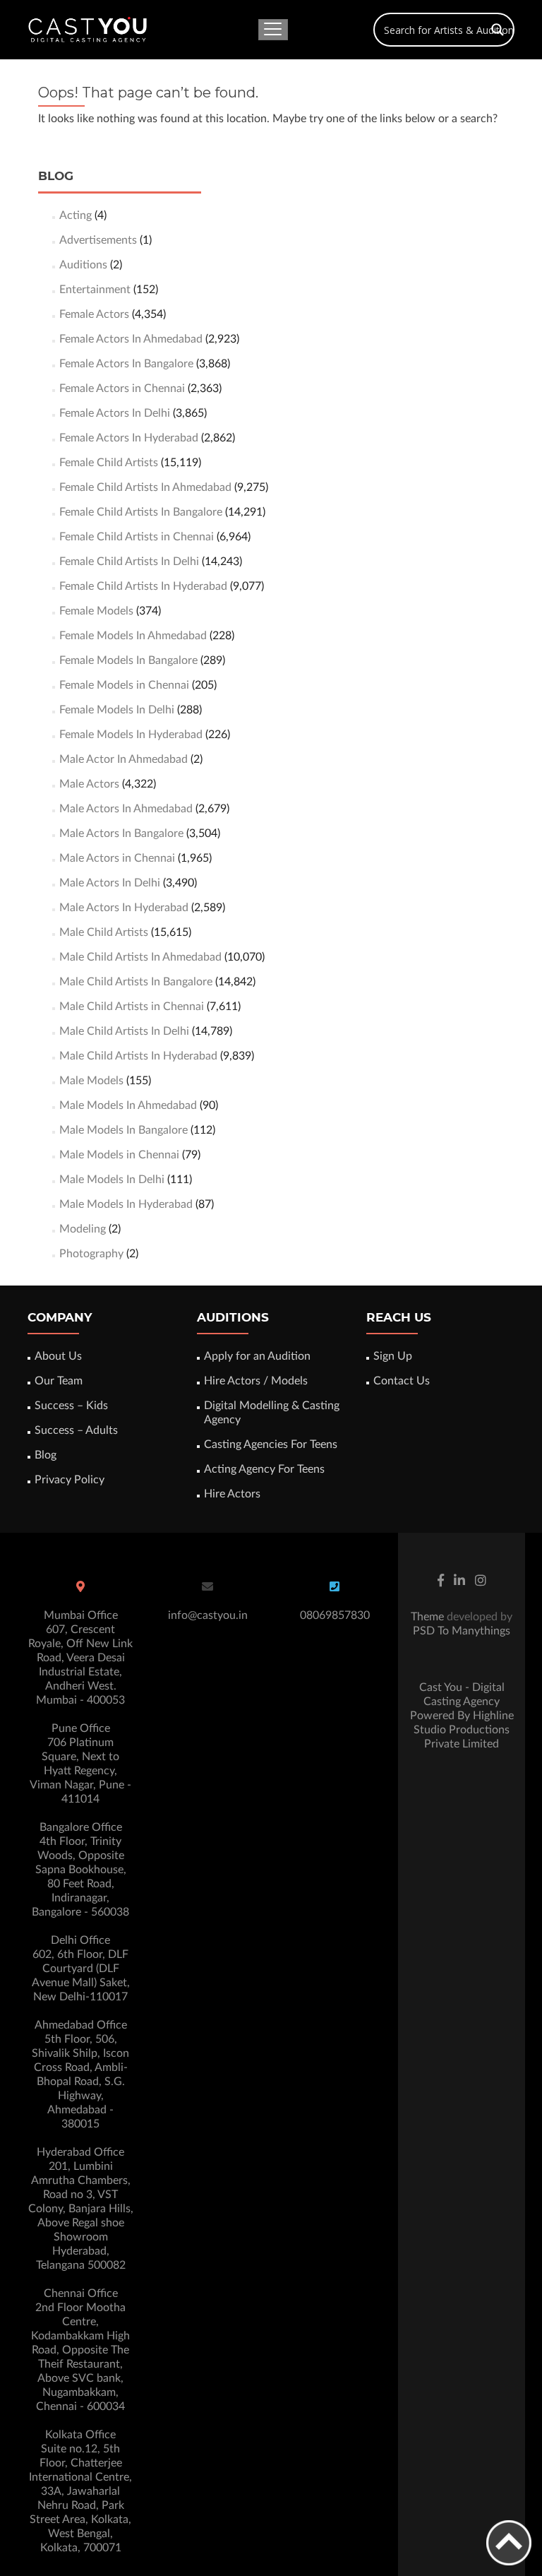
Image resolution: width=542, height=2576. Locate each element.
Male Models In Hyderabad (126, 1204)
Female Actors (94, 314)
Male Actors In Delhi (110, 883)
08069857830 (335, 1615)
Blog (46, 1455)
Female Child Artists (109, 463)
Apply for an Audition (257, 1356)
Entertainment (95, 290)
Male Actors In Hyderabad (124, 908)
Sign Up (393, 1356)
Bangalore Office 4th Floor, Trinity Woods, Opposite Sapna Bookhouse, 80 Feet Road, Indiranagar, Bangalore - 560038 (80, 1870)
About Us (58, 1356)
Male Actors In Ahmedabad (126, 809)
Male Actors (89, 784)
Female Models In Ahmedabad (133, 636)
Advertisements (98, 240)
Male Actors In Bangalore (121, 833)
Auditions (83, 265)
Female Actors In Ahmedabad (131, 339)
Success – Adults (76, 1430)
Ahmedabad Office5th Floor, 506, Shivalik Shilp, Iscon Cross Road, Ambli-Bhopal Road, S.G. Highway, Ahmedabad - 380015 (80, 2075)
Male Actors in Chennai (117, 858)
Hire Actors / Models (256, 1381)
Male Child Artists (104, 932)
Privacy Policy (70, 1480)
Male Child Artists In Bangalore (136, 982)
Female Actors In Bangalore (126, 364)
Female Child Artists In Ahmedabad (145, 487)
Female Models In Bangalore (128, 660)
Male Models (91, 1081)
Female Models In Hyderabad (131, 735)
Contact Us (402, 1381)
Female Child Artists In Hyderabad (143, 586)
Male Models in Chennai (119, 1155)
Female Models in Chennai (124, 685)
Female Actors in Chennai (122, 388)
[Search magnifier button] (498, 30)
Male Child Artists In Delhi (124, 1031)
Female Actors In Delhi (115, 413)
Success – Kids (71, 1406)
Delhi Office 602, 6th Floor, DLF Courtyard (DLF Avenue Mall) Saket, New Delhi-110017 (81, 1969)
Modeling (83, 1229)
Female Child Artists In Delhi (129, 562)
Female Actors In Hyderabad (129, 438)
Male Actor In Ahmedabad (124, 759)
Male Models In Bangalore (124, 1130)
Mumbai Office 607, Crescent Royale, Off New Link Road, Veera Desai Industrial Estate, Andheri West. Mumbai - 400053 (80, 1658)
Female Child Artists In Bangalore (141, 512)
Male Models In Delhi (112, 1180)
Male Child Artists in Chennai (132, 1007)
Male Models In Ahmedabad (128, 1105)
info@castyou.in (208, 1615)
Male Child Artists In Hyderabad (138, 1056)
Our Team (59, 1381)
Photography (91, 1254)
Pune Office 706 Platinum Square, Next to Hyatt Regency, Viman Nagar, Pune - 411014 (80, 1764)
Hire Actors (232, 1494)
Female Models (96, 611)
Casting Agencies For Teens (271, 1444)
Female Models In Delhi (117, 710)
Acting (76, 215)
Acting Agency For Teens (264, 1469)
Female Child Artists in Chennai (137, 537)
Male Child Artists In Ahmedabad (140, 957)
